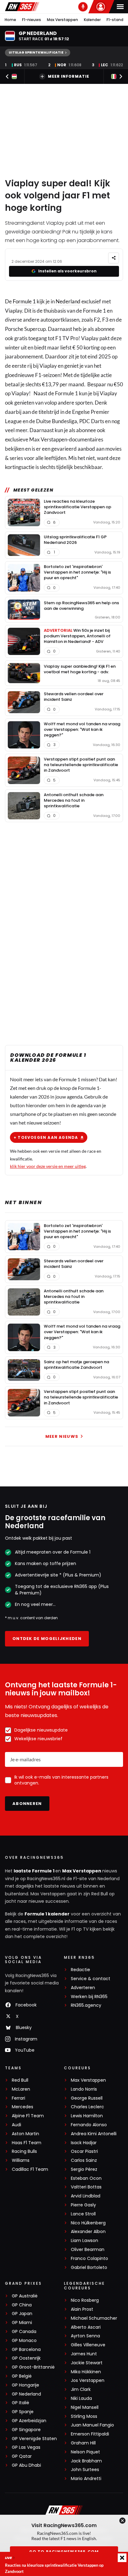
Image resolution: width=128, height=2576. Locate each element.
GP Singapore (26, 2430)
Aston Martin (25, 2134)
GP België (22, 2376)
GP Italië (21, 2403)
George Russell (87, 2098)
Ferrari (18, 2098)
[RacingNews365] (22, 7)
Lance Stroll (83, 2214)
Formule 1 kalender (47, 1914)
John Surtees (85, 2470)
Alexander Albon (88, 2232)
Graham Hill (83, 2443)
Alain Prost (82, 2309)
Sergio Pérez (84, 2169)
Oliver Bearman (88, 2250)
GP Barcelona (26, 2350)
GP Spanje (23, 2412)
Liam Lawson (85, 2241)
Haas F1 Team (27, 2143)
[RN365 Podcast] (83, 7)
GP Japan (22, 2314)
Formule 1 (24, 301)
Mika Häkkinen (86, 2372)
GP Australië (25, 2296)
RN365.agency (86, 2005)
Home (10, 20)
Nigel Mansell (85, 2407)
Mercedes (23, 2107)
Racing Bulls (24, 2151)
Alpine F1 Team (28, 2116)
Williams (21, 2160)
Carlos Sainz (84, 2160)
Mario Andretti (86, 2479)
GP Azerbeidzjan (29, 2421)
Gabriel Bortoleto (89, 2268)
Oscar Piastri (84, 2151)
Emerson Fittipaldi (90, 2434)
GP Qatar (22, 2456)
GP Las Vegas (26, 2447)
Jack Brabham (86, 2461)
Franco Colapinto (89, 2259)
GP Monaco (24, 2341)
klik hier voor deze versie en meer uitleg (48, 1166)
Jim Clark (81, 2390)
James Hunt (84, 2354)
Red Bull (20, 2080)
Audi (16, 2125)
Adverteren (83, 1988)
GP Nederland (26, 2394)
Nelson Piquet (85, 2452)
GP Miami (22, 2323)
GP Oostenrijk (26, 2358)
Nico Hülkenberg (88, 2223)
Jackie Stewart (87, 2363)
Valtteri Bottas (86, 2187)
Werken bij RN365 (89, 1997)
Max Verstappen (62, 20)
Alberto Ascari (86, 2327)
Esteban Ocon (86, 2178)
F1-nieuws (32, 20)
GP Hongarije (25, 2385)
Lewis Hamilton (87, 2116)
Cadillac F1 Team (30, 2169)
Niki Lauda (81, 2398)
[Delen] (114, 258)
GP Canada (24, 2332)
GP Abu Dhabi (26, 2465)
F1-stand (115, 20)
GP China (22, 2305)
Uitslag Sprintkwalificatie (36, 52)
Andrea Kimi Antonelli (94, 2134)
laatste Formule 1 (34, 1871)
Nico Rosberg (85, 2300)
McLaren (21, 2089)
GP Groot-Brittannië (33, 2367)
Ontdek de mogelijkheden (47, 1639)
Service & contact (91, 1979)
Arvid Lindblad (86, 2196)
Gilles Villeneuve (88, 2345)
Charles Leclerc (87, 2107)
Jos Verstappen (88, 2381)
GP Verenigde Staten (34, 2439)
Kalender (92, 20)
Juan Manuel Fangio (92, 2425)
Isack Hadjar (84, 2143)
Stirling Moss (84, 2416)
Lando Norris (84, 2089)
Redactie (80, 1970)
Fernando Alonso (89, 2125)
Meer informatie (69, 76)
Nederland (68, 301)
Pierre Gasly (83, 2205)
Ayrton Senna (85, 2336)
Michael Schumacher (94, 2318)
